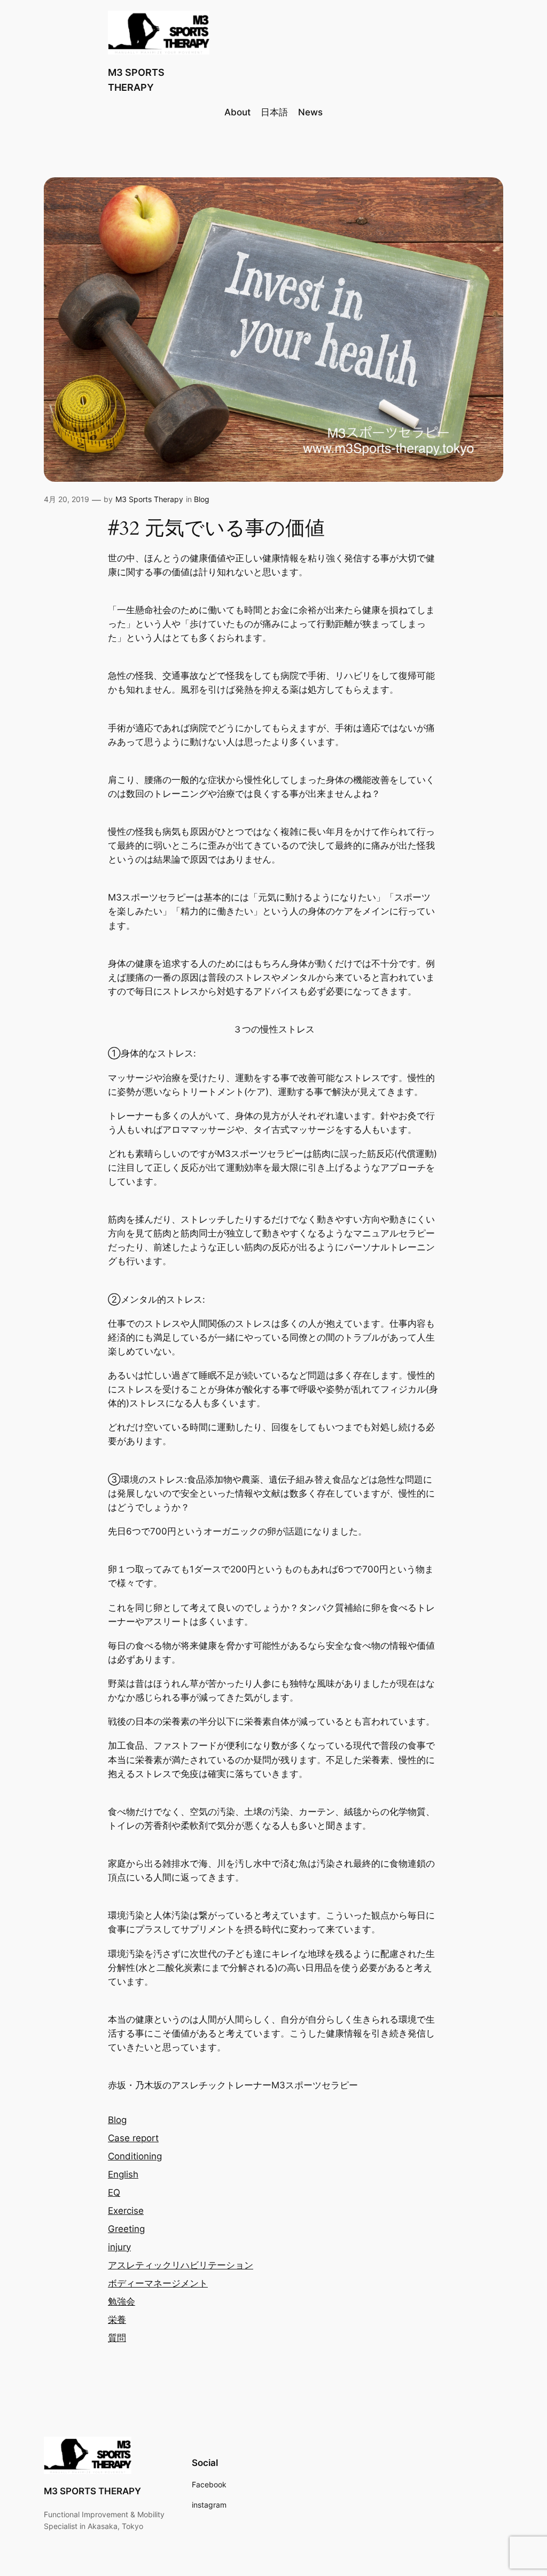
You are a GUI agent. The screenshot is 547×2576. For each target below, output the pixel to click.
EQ (114, 2193)
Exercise (126, 2211)
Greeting (126, 2229)
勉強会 (122, 2301)
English (123, 2174)
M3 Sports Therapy (149, 499)
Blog (202, 499)
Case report (133, 2138)
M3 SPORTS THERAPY (92, 2491)
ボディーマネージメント (158, 2283)
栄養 (117, 2320)
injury (119, 2247)
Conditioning (135, 2156)
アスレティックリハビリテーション (181, 2265)
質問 (117, 2338)
